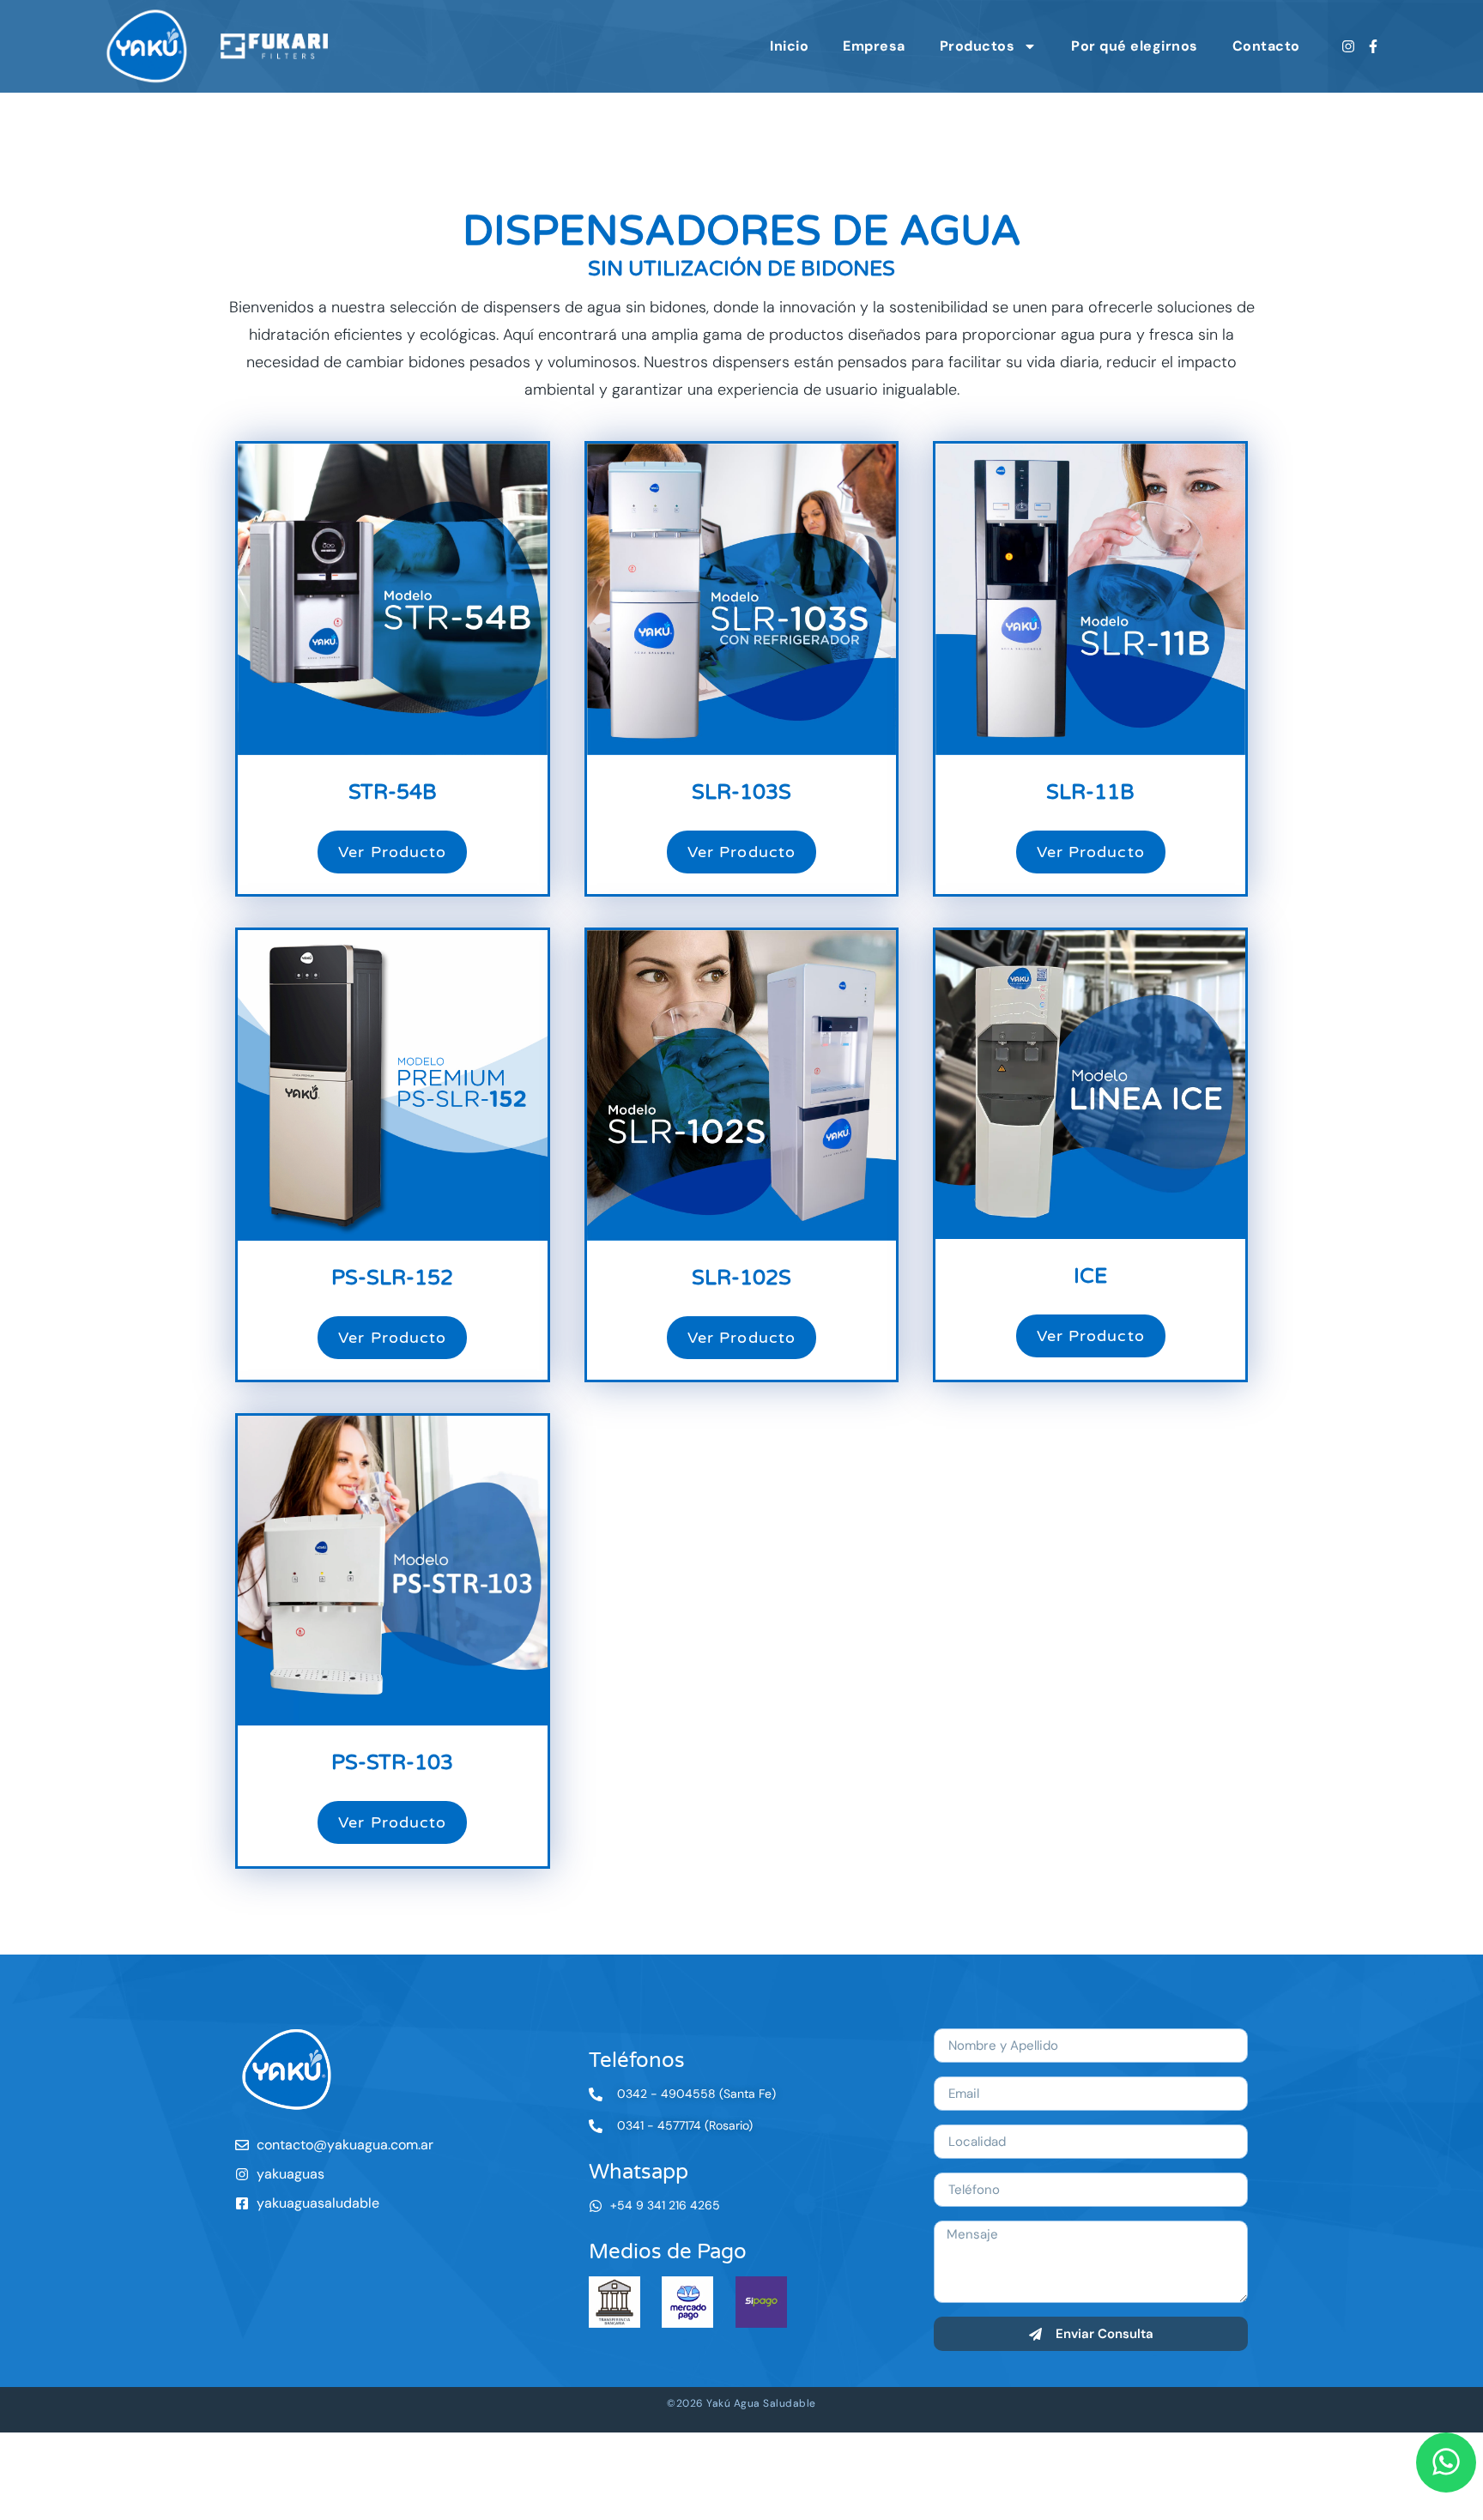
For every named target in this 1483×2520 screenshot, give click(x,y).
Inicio (789, 46)
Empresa (874, 46)
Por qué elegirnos (1135, 46)
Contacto (1266, 46)
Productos (978, 46)
